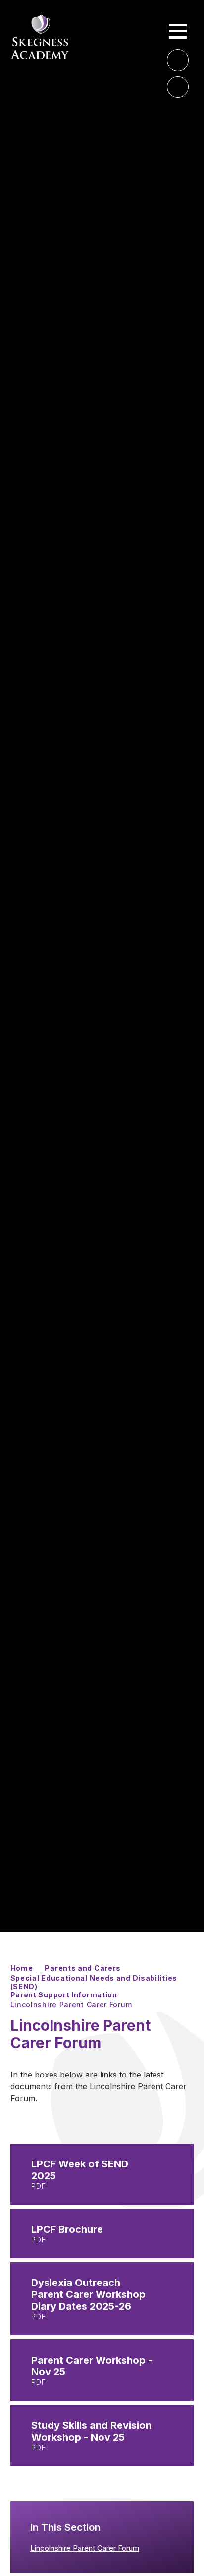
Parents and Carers (83, 1968)
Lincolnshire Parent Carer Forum (71, 2005)
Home (22, 1968)
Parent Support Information (64, 1995)
